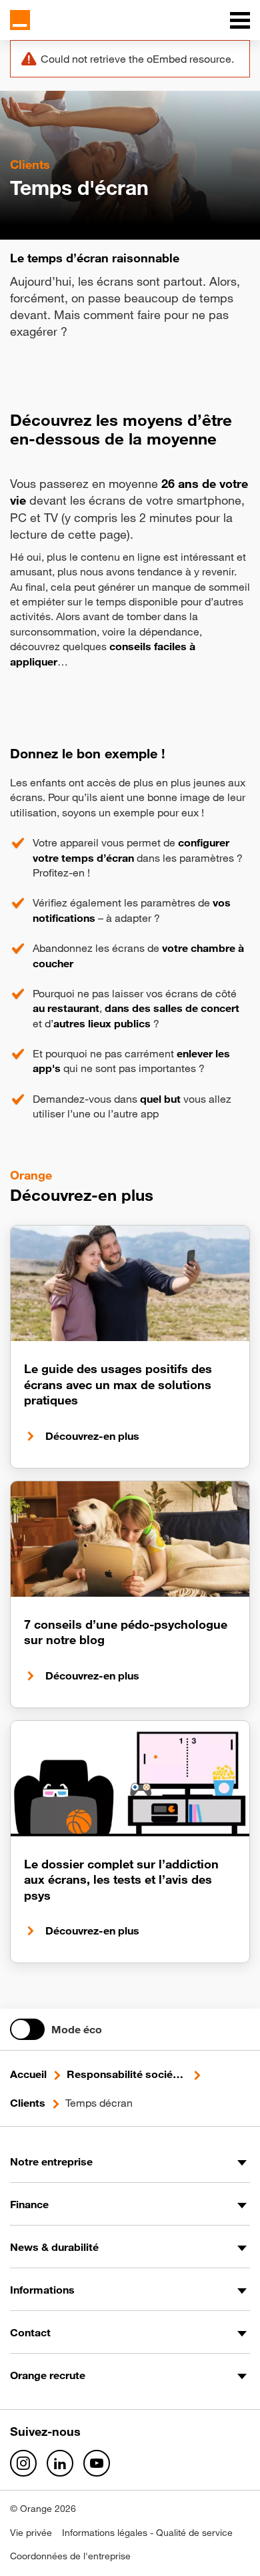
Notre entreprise (51, 2161)
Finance (29, 2204)
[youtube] (97, 2463)
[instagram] (23, 2463)
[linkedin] (60, 2463)
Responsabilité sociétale (127, 2074)
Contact (30, 2332)
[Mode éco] (27, 2029)
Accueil (28, 2074)
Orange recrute (48, 2375)
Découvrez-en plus (92, 1436)
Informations (42, 2290)
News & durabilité (54, 2247)
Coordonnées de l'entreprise (70, 2556)
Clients (28, 2103)
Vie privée (31, 2533)
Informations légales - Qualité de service (147, 2533)
